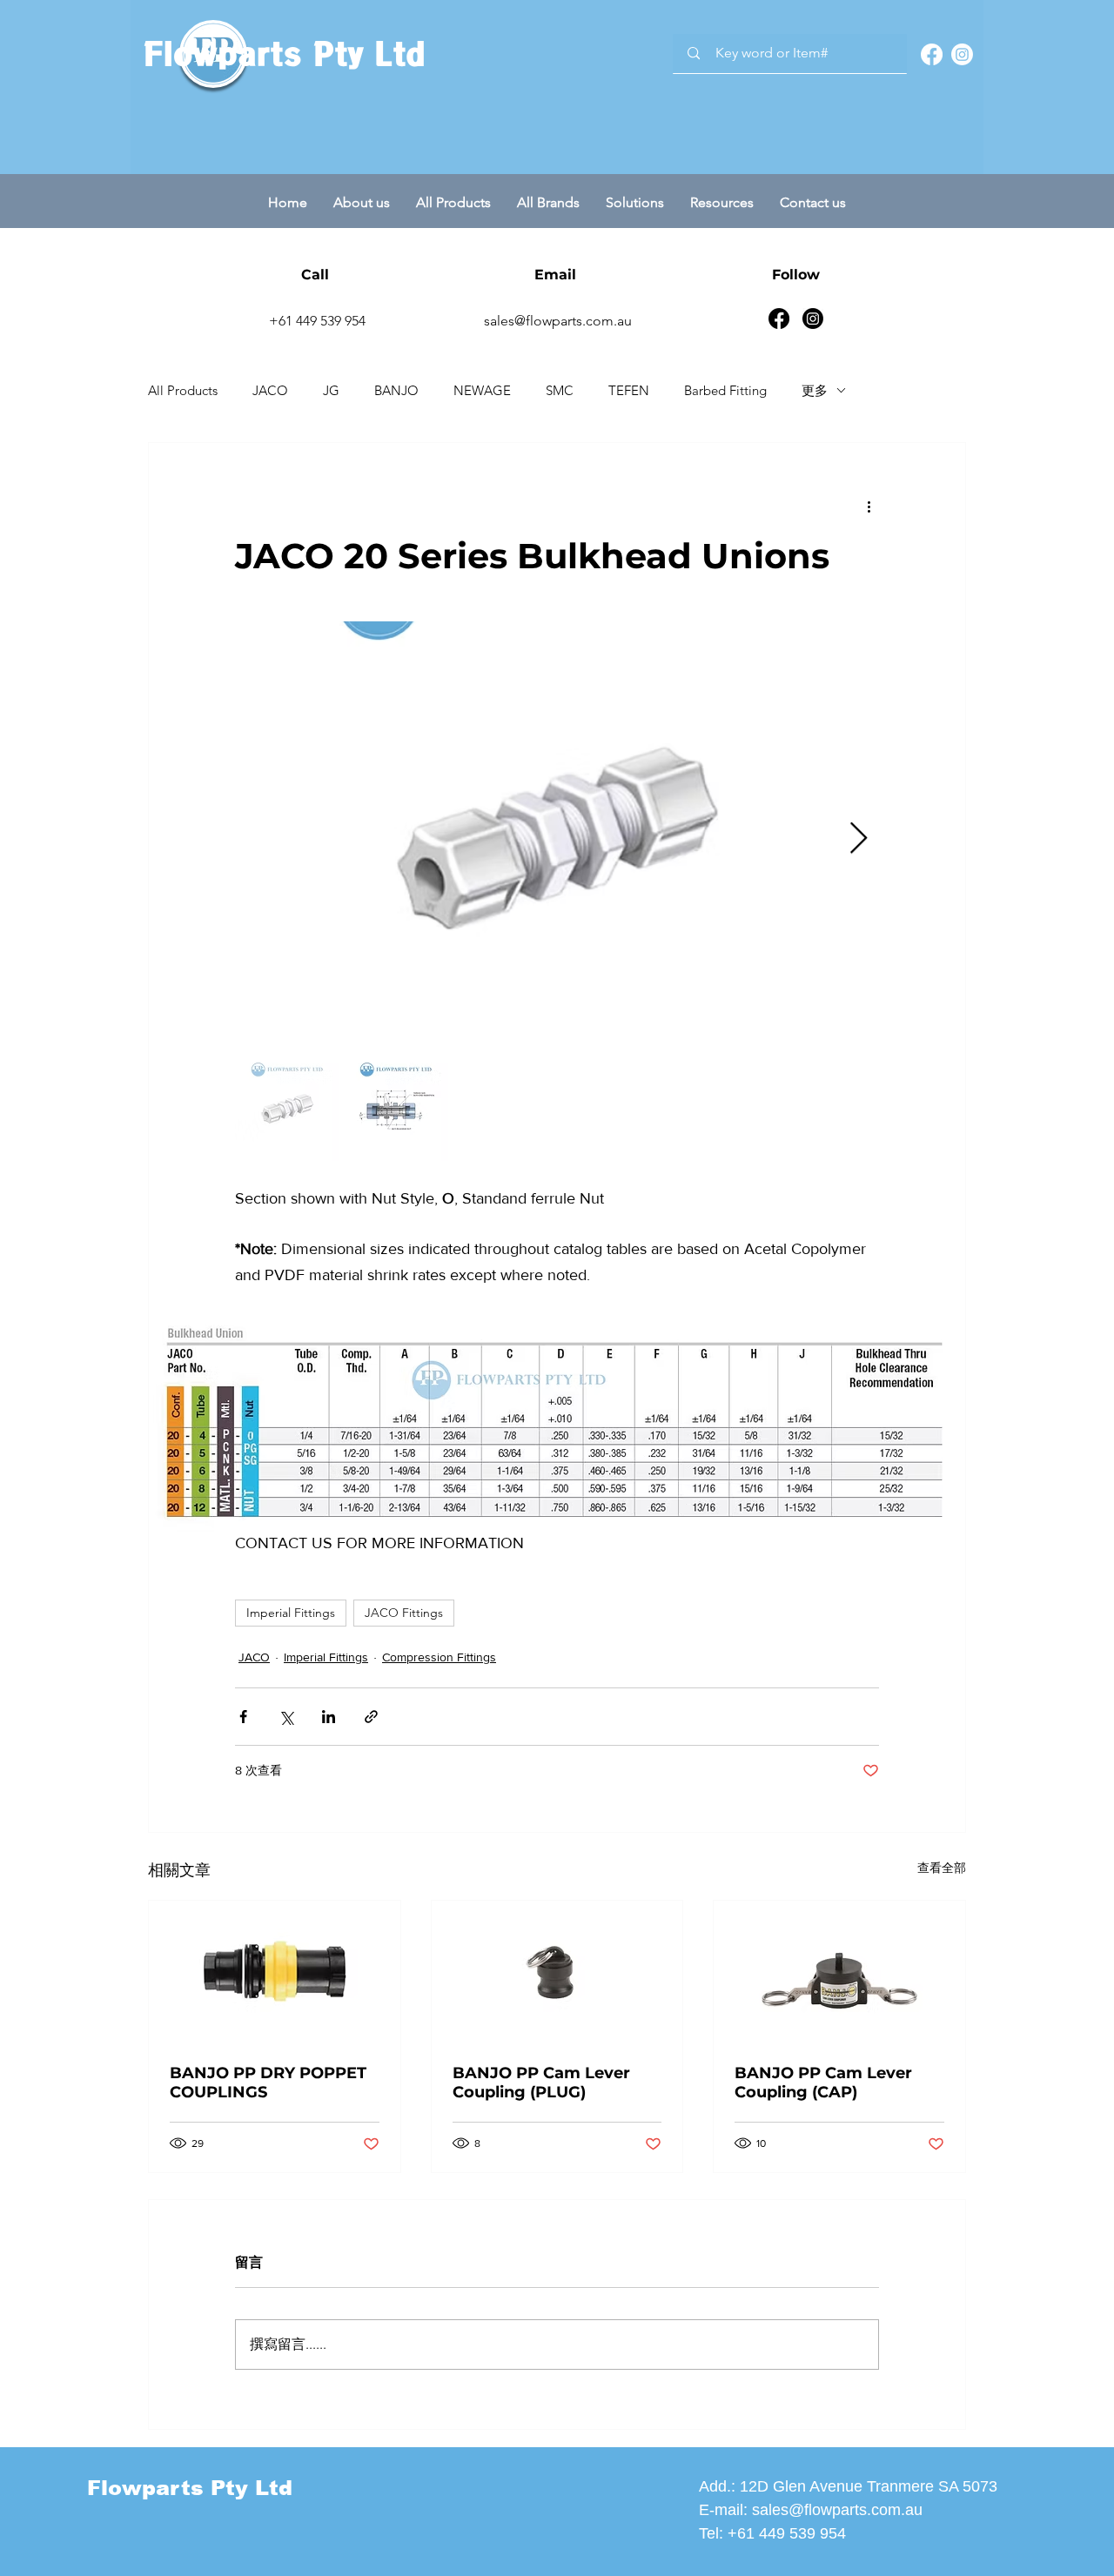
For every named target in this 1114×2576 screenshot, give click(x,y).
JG (331, 390)
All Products (183, 390)
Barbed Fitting (725, 390)
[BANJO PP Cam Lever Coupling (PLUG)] (557, 1971)
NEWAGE (482, 390)
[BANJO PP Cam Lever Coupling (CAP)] (839, 1971)
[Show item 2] (396, 1109)
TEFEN (629, 390)
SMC (560, 390)
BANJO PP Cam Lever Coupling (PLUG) (541, 2083)
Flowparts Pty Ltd (284, 54)
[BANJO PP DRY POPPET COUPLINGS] (275, 1971)
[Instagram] (962, 54)
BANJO (396, 390)
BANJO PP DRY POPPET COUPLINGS (268, 2083)
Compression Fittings (439, 1657)
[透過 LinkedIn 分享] (329, 1717)
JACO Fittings (404, 1613)
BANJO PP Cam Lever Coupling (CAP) (823, 2083)
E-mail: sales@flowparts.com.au (811, 2510)
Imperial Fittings (291, 1613)
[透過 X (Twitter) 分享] (286, 1717)
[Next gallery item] (859, 839)
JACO (270, 390)
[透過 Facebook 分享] (243, 1717)
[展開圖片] (557, 839)
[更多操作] (869, 506)
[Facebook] (932, 54)
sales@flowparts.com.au (558, 321)
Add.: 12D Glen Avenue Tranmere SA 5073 (848, 2486)
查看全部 (942, 1868)
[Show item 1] (287, 1109)
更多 (815, 390)
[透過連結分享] (371, 1717)
